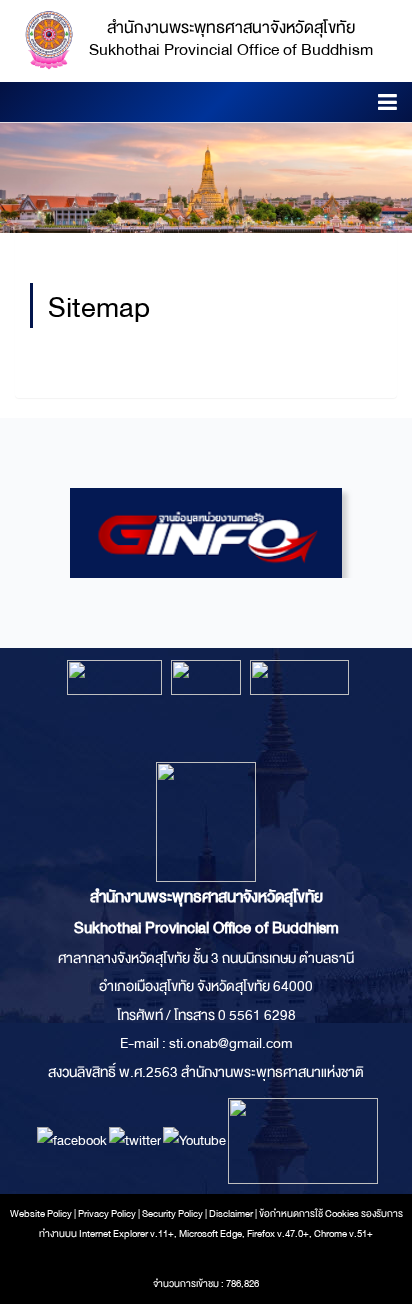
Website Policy (41, 1214)
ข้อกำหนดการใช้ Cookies (309, 1214)
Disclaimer (232, 1214)
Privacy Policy (107, 1214)
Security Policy (172, 1214)
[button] (387, 105)
